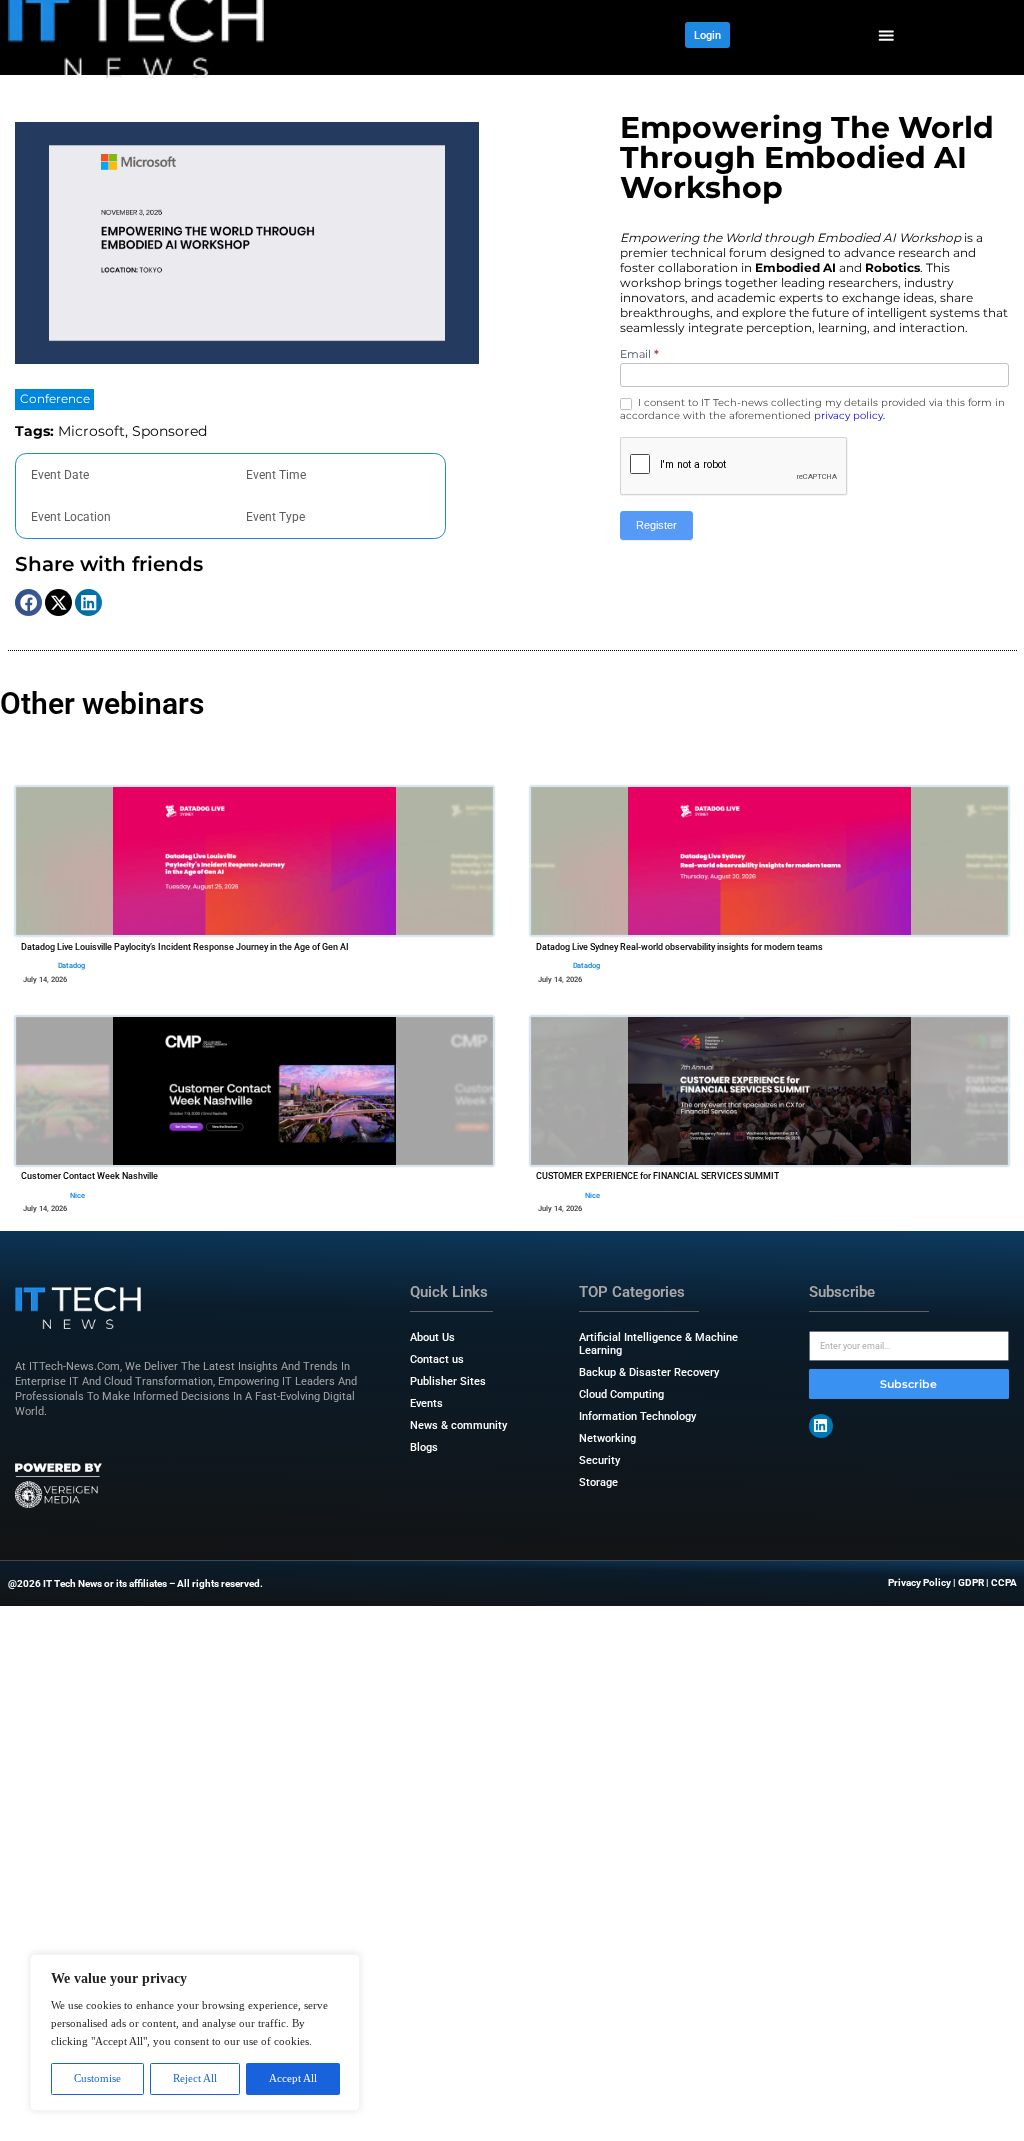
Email (639, 354)
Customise (97, 2078)
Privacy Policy (919, 1582)
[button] (886, 35)
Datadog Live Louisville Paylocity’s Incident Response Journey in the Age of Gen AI (185, 947)
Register (656, 525)
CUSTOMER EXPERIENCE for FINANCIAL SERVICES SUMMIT (657, 1176)
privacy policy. (849, 415)
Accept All (293, 2078)
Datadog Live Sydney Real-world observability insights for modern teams (679, 947)
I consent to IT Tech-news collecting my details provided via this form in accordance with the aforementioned (812, 409)
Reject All (195, 2078)
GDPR (971, 1582)
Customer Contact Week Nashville (89, 1176)
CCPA (1004, 1582)
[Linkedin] (821, 1426)
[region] (195, 2032)
